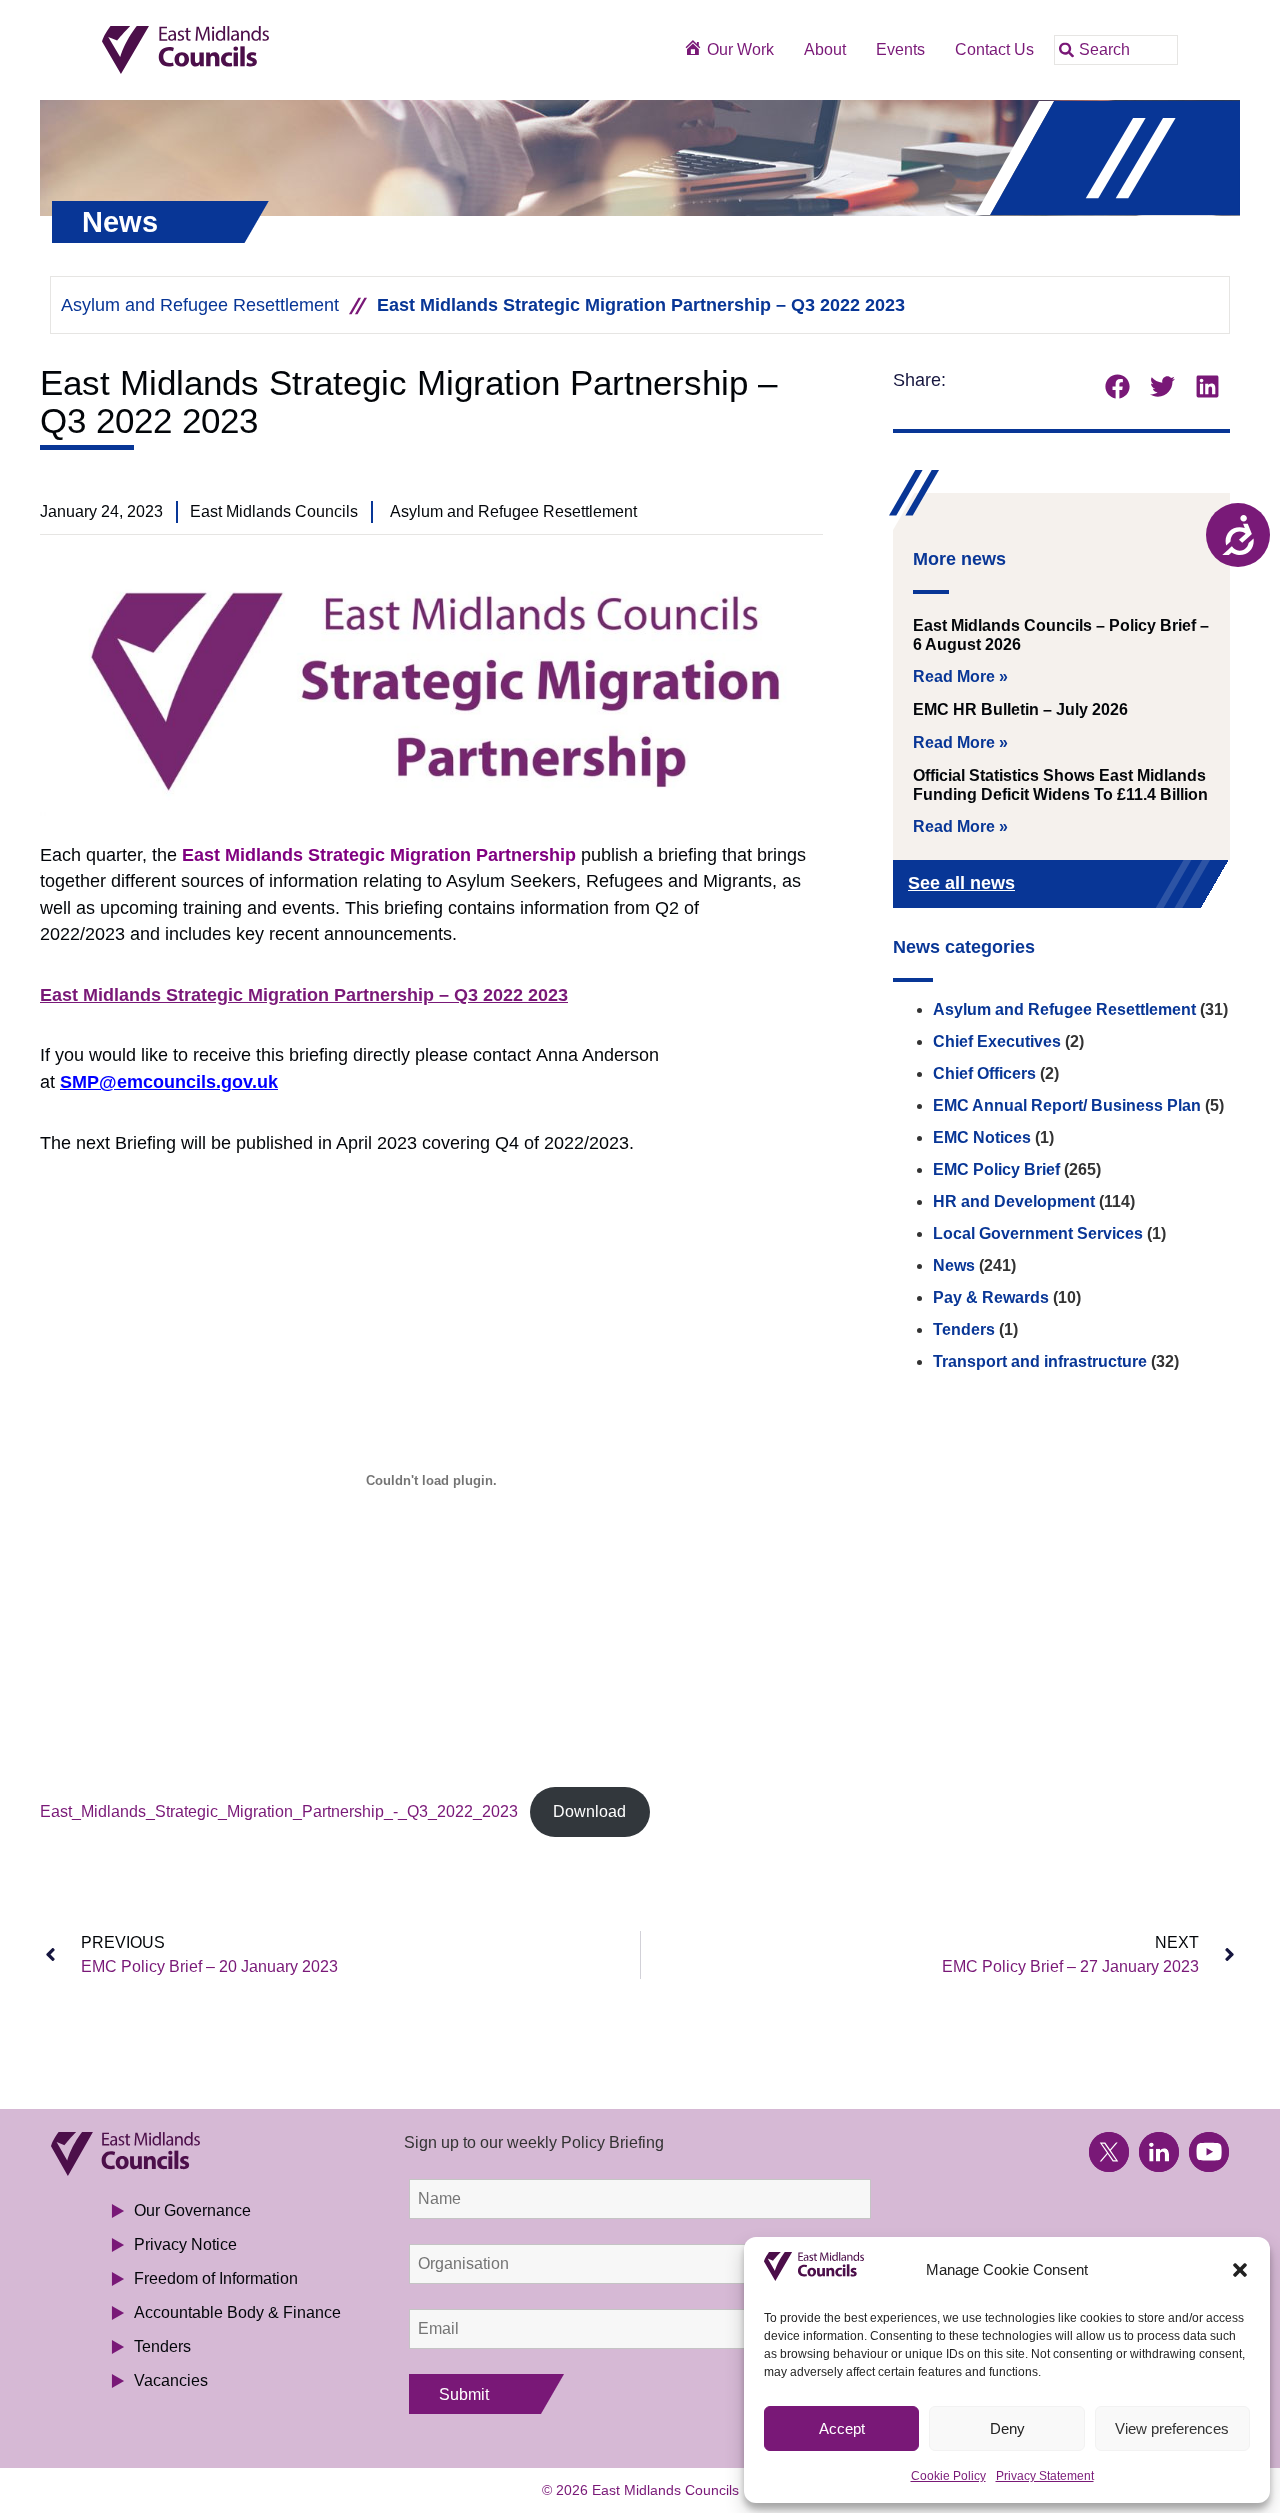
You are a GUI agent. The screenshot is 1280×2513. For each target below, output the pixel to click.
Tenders (964, 1329)
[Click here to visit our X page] (1109, 2152)
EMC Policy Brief (996, 1169)
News (954, 1265)
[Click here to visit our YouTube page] (1209, 2152)
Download (589, 1811)
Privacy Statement (1045, 2476)
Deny (1007, 2428)
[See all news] (1182, 885)
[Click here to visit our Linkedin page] (1159, 2152)
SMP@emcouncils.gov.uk (169, 1082)
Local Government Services (1038, 1233)
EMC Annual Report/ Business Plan (1067, 1105)
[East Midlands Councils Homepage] (254, 50)
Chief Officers (984, 1073)
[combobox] (1116, 50)
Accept (842, 2428)
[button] (1240, 2270)
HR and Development (1014, 1201)
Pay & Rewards (991, 1297)
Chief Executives (997, 1041)
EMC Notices (982, 1137)
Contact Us (994, 49)
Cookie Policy (948, 2476)
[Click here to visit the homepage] (203, 2153)
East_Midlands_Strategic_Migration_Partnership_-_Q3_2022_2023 (279, 1811)
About (825, 49)
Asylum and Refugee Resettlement (200, 305)
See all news (961, 883)
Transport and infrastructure (1040, 1361)
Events (900, 49)
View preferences (1172, 2428)
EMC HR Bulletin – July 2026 (1020, 709)
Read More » (960, 676)
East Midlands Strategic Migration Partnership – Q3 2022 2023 (304, 995)
